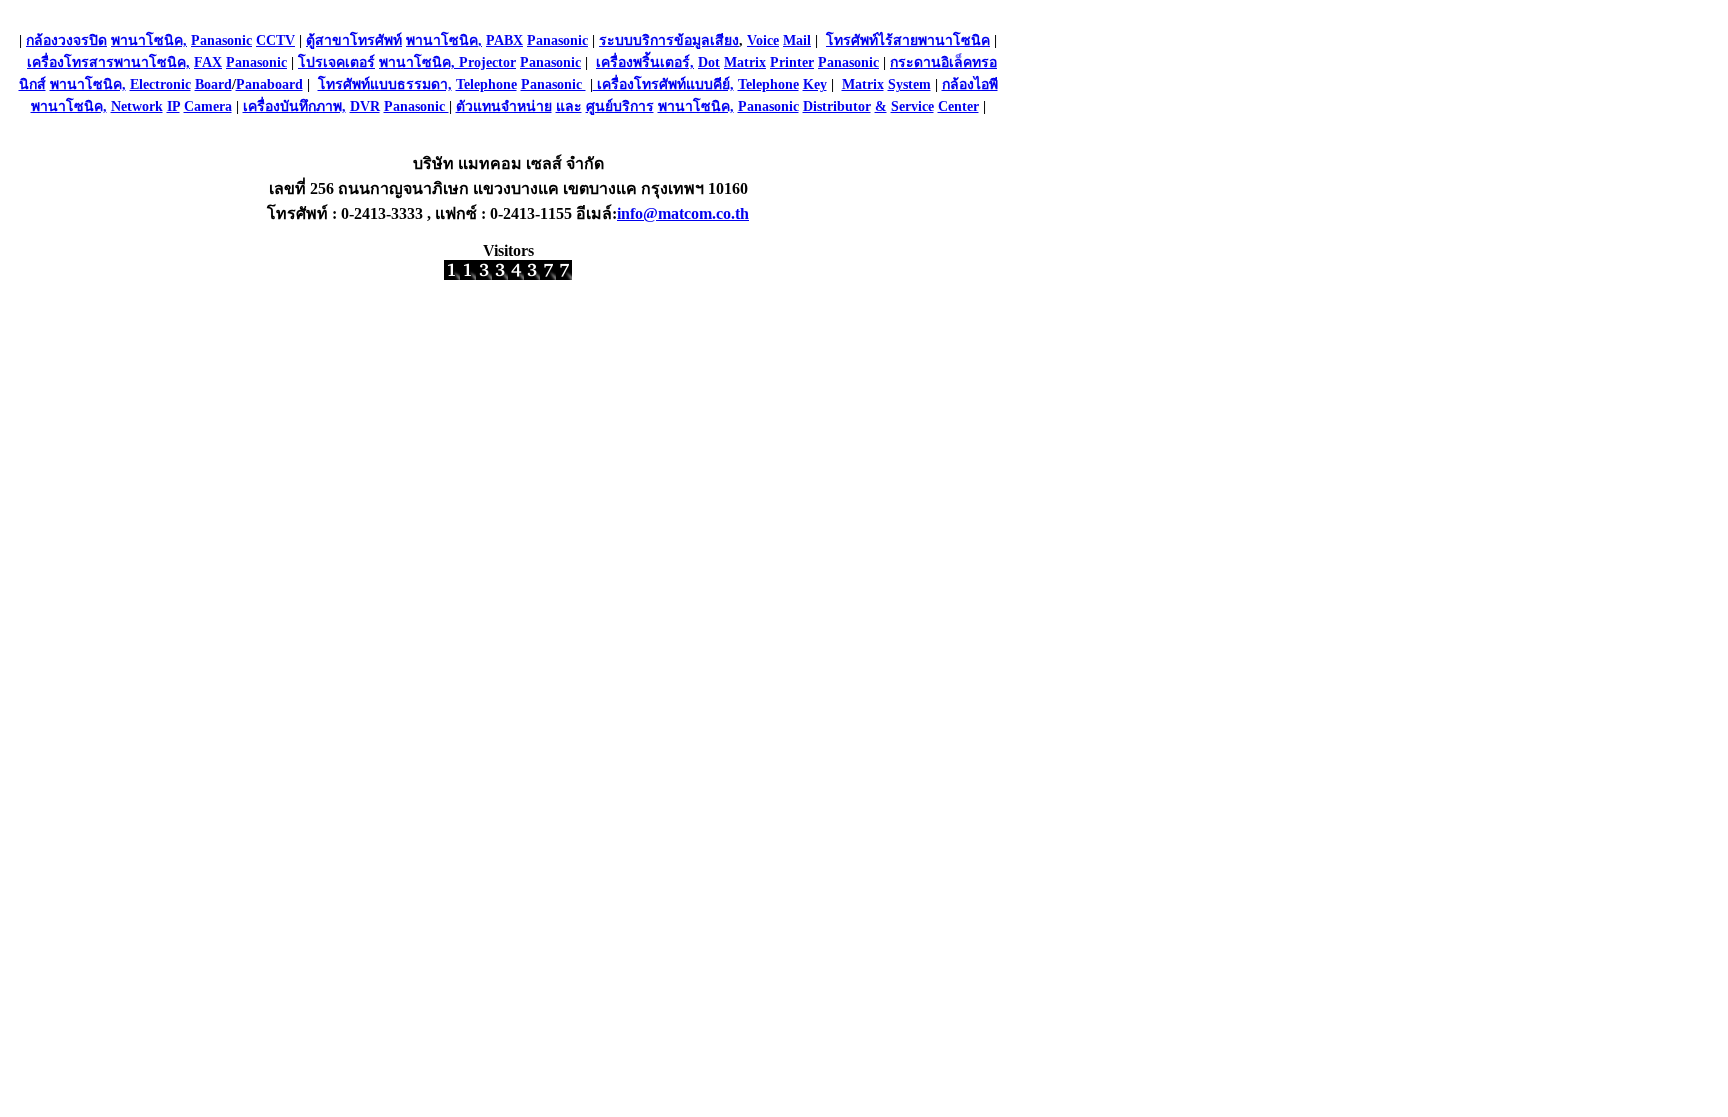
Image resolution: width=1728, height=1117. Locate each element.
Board (213, 84)
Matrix (745, 62)
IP (173, 106)
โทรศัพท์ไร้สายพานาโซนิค (908, 40)
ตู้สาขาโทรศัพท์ (354, 40)
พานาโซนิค (442, 40)
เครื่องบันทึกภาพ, (294, 106)
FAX (208, 62)
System (909, 84)
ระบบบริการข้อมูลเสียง (669, 40)
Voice (763, 40)
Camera (208, 106)
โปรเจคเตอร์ (336, 62)
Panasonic (221, 40)
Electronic (160, 84)
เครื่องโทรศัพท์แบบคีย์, (663, 84)
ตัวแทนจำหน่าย (504, 106)
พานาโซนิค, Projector (447, 62)
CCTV (275, 40)
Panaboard (269, 84)
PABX (504, 40)
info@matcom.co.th (683, 213)
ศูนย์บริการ (620, 106)
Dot (709, 62)
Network (137, 106)
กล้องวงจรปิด (66, 40)
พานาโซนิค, (149, 40)
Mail (797, 40)
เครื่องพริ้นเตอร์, (645, 62)
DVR (365, 106)
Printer (792, 62)
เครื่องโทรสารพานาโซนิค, (108, 62)
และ (569, 106)
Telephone (486, 84)
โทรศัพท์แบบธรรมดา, (385, 84)
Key (815, 84)
